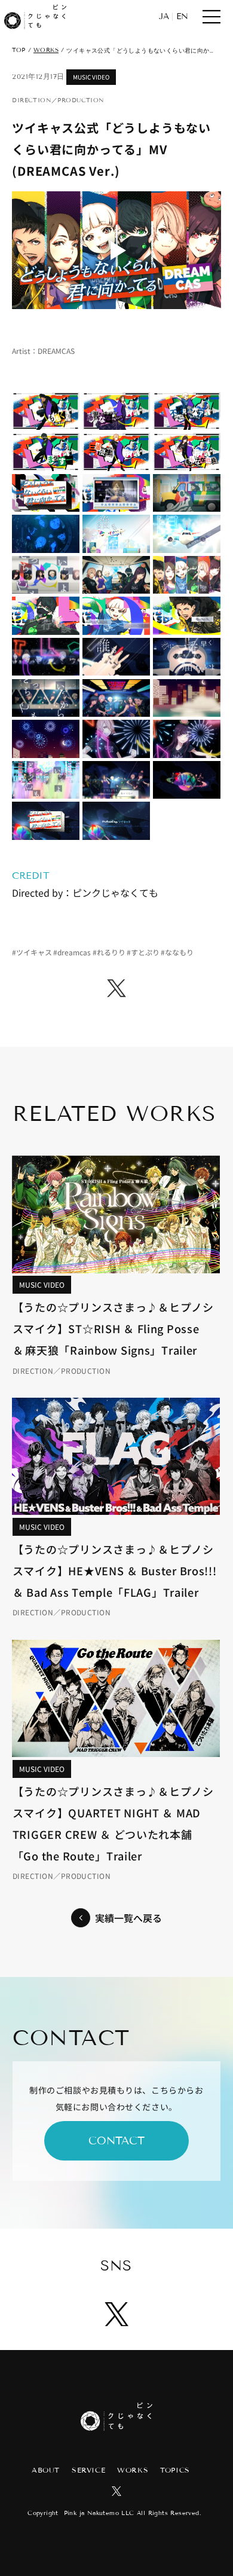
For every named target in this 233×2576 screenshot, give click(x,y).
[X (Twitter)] (116, 988)
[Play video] (116, 250)
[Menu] (212, 17)
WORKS (46, 50)
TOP (19, 50)
